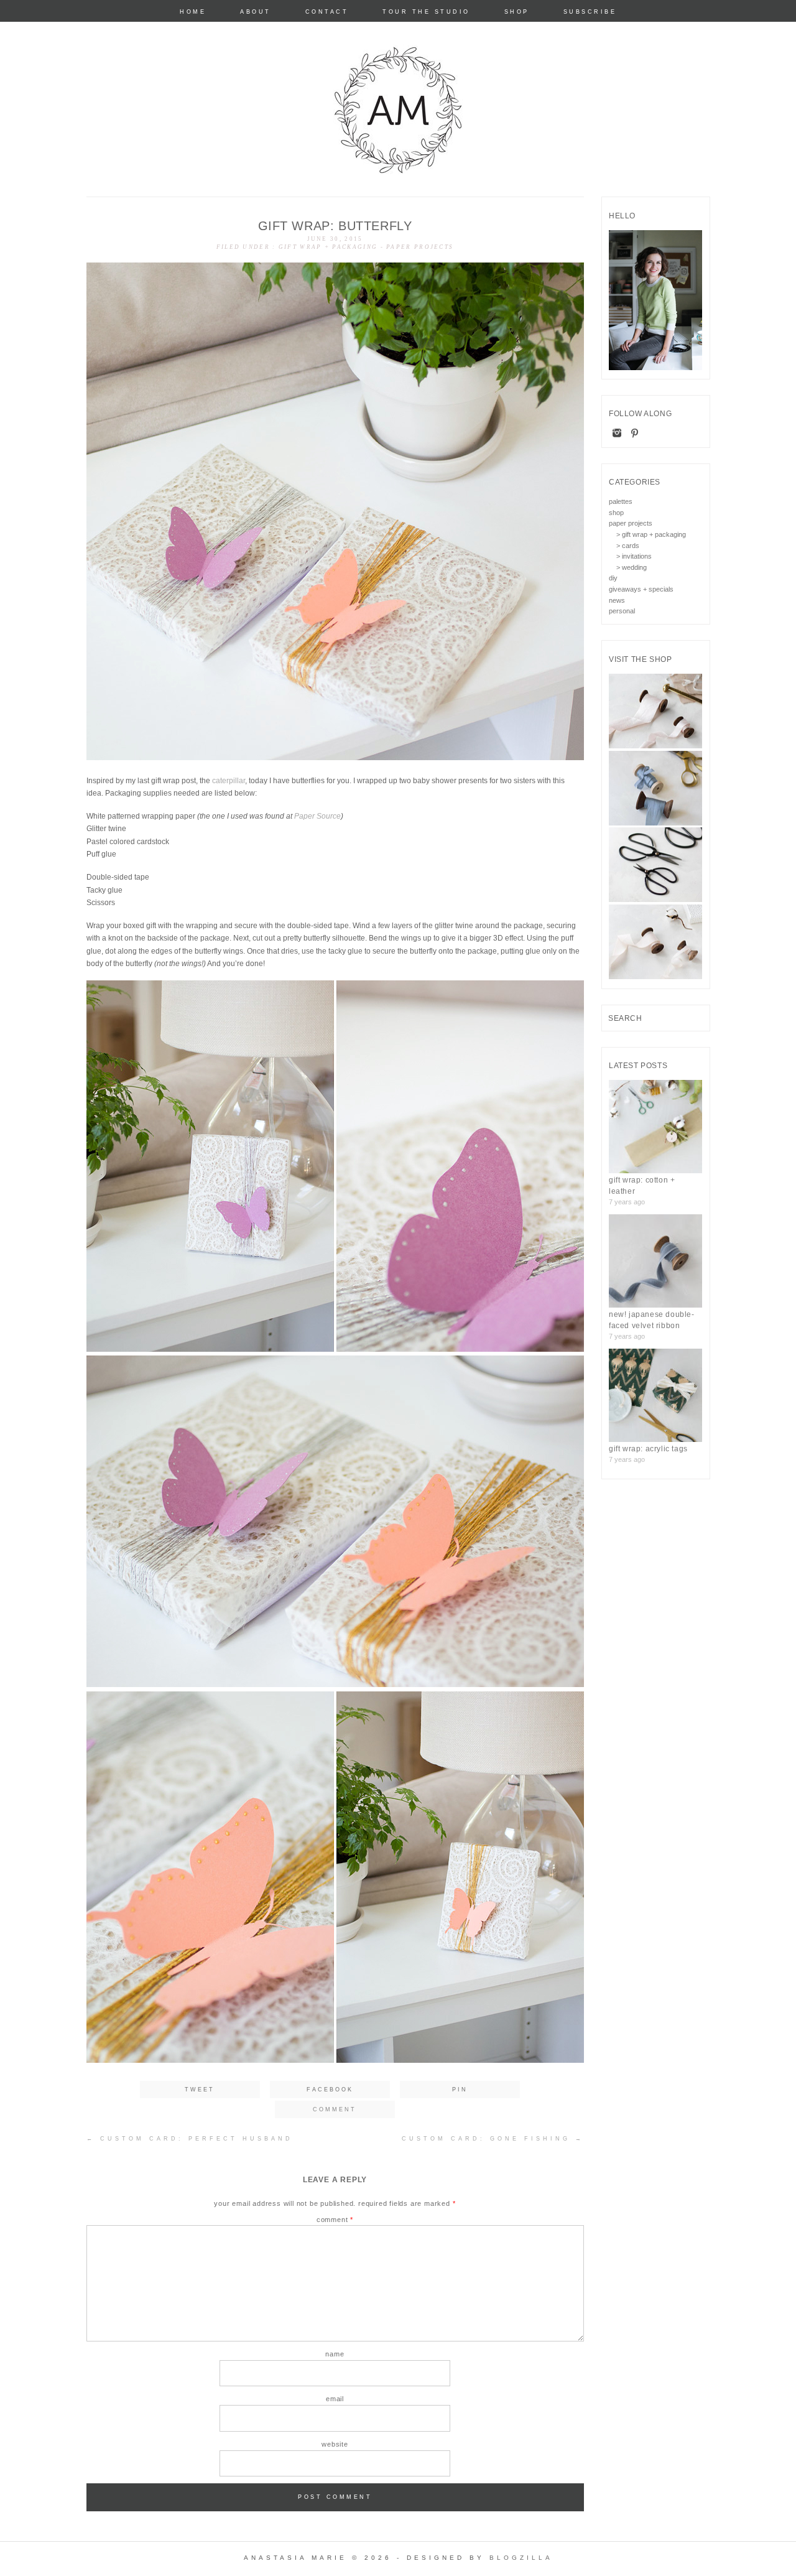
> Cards (628, 546)
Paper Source (317, 816)
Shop (517, 12)
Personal (622, 611)
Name (335, 2354)
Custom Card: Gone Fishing (493, 2139)
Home (193, 12)
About (256, 12)
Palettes (621, 501)
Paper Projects (420, 247)
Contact (327, 12)
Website (335, 2444)
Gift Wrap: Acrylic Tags (648, 1449)
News (617, 600)
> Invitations (634, 556)
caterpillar (229, 781)
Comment (335, 2220)
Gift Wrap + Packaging (328, 247)
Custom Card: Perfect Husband (190, 2139)
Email (335, 2399)
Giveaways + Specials (641, 589)
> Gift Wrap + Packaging (651, 534)
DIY (613, 578)
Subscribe (590, 12)
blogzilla (521, 2558)
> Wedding (632, 567)
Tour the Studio (426, 12)
